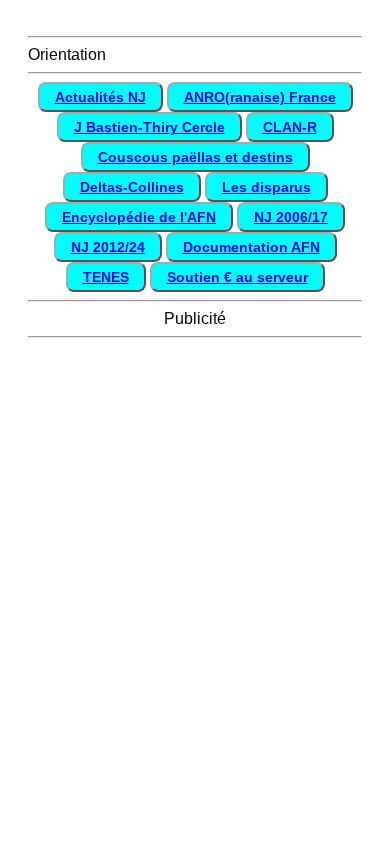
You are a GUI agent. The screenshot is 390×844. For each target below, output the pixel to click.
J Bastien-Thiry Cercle (149, 127)
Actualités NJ (100, 97)
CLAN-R (290, 127)
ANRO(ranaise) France (260, 97)
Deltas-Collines (132, 187)
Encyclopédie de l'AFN (139, 217)
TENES (106, 277)
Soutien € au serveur (237, 277)
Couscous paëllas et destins (195, 157)
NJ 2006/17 (291, 217)
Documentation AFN (251, 247)
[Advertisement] (195, 541)
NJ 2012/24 (108, 247)
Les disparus (266, 187)
